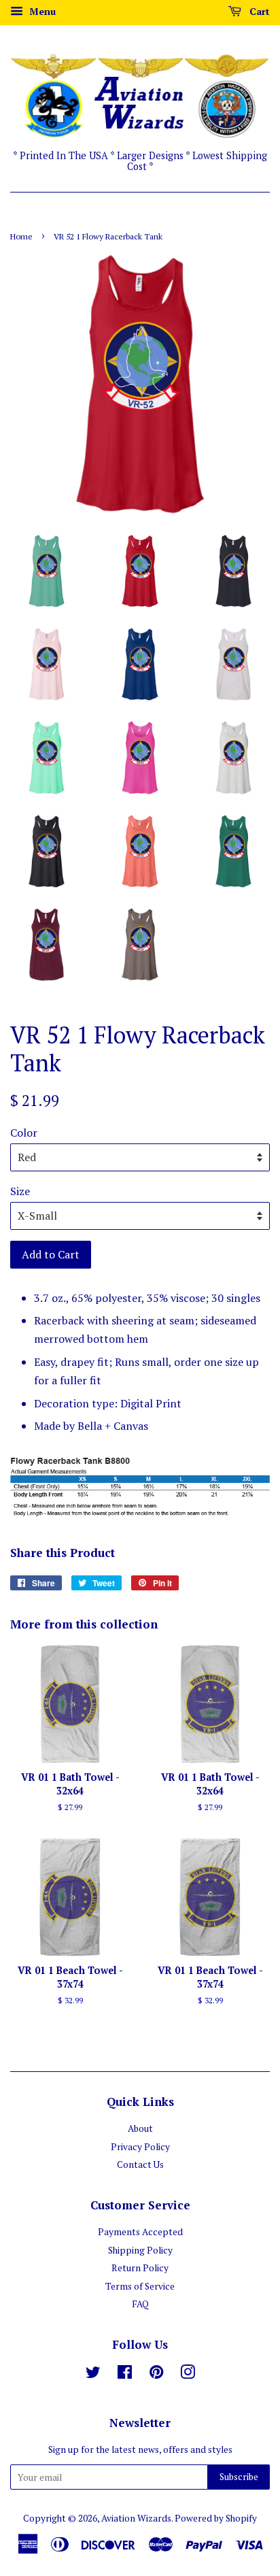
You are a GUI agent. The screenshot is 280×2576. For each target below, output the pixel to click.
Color (24, 1133)
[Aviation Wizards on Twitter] (93, 2375)
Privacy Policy (140, 2147)
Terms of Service (140, 2286)
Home (21, 236)
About (140, 2128)
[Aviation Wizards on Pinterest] (156, 2375)
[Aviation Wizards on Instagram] (188, 2375)
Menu (41, 11)
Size (20, 1191)
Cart (258, 11)
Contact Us (140, 2164)
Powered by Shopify (216, 2518)
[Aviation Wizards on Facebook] (125, 2375)
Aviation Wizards (136, 2518)
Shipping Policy (140, 2250)
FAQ (140, 2304)
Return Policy (140, 2268)
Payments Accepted (140, 2232)
